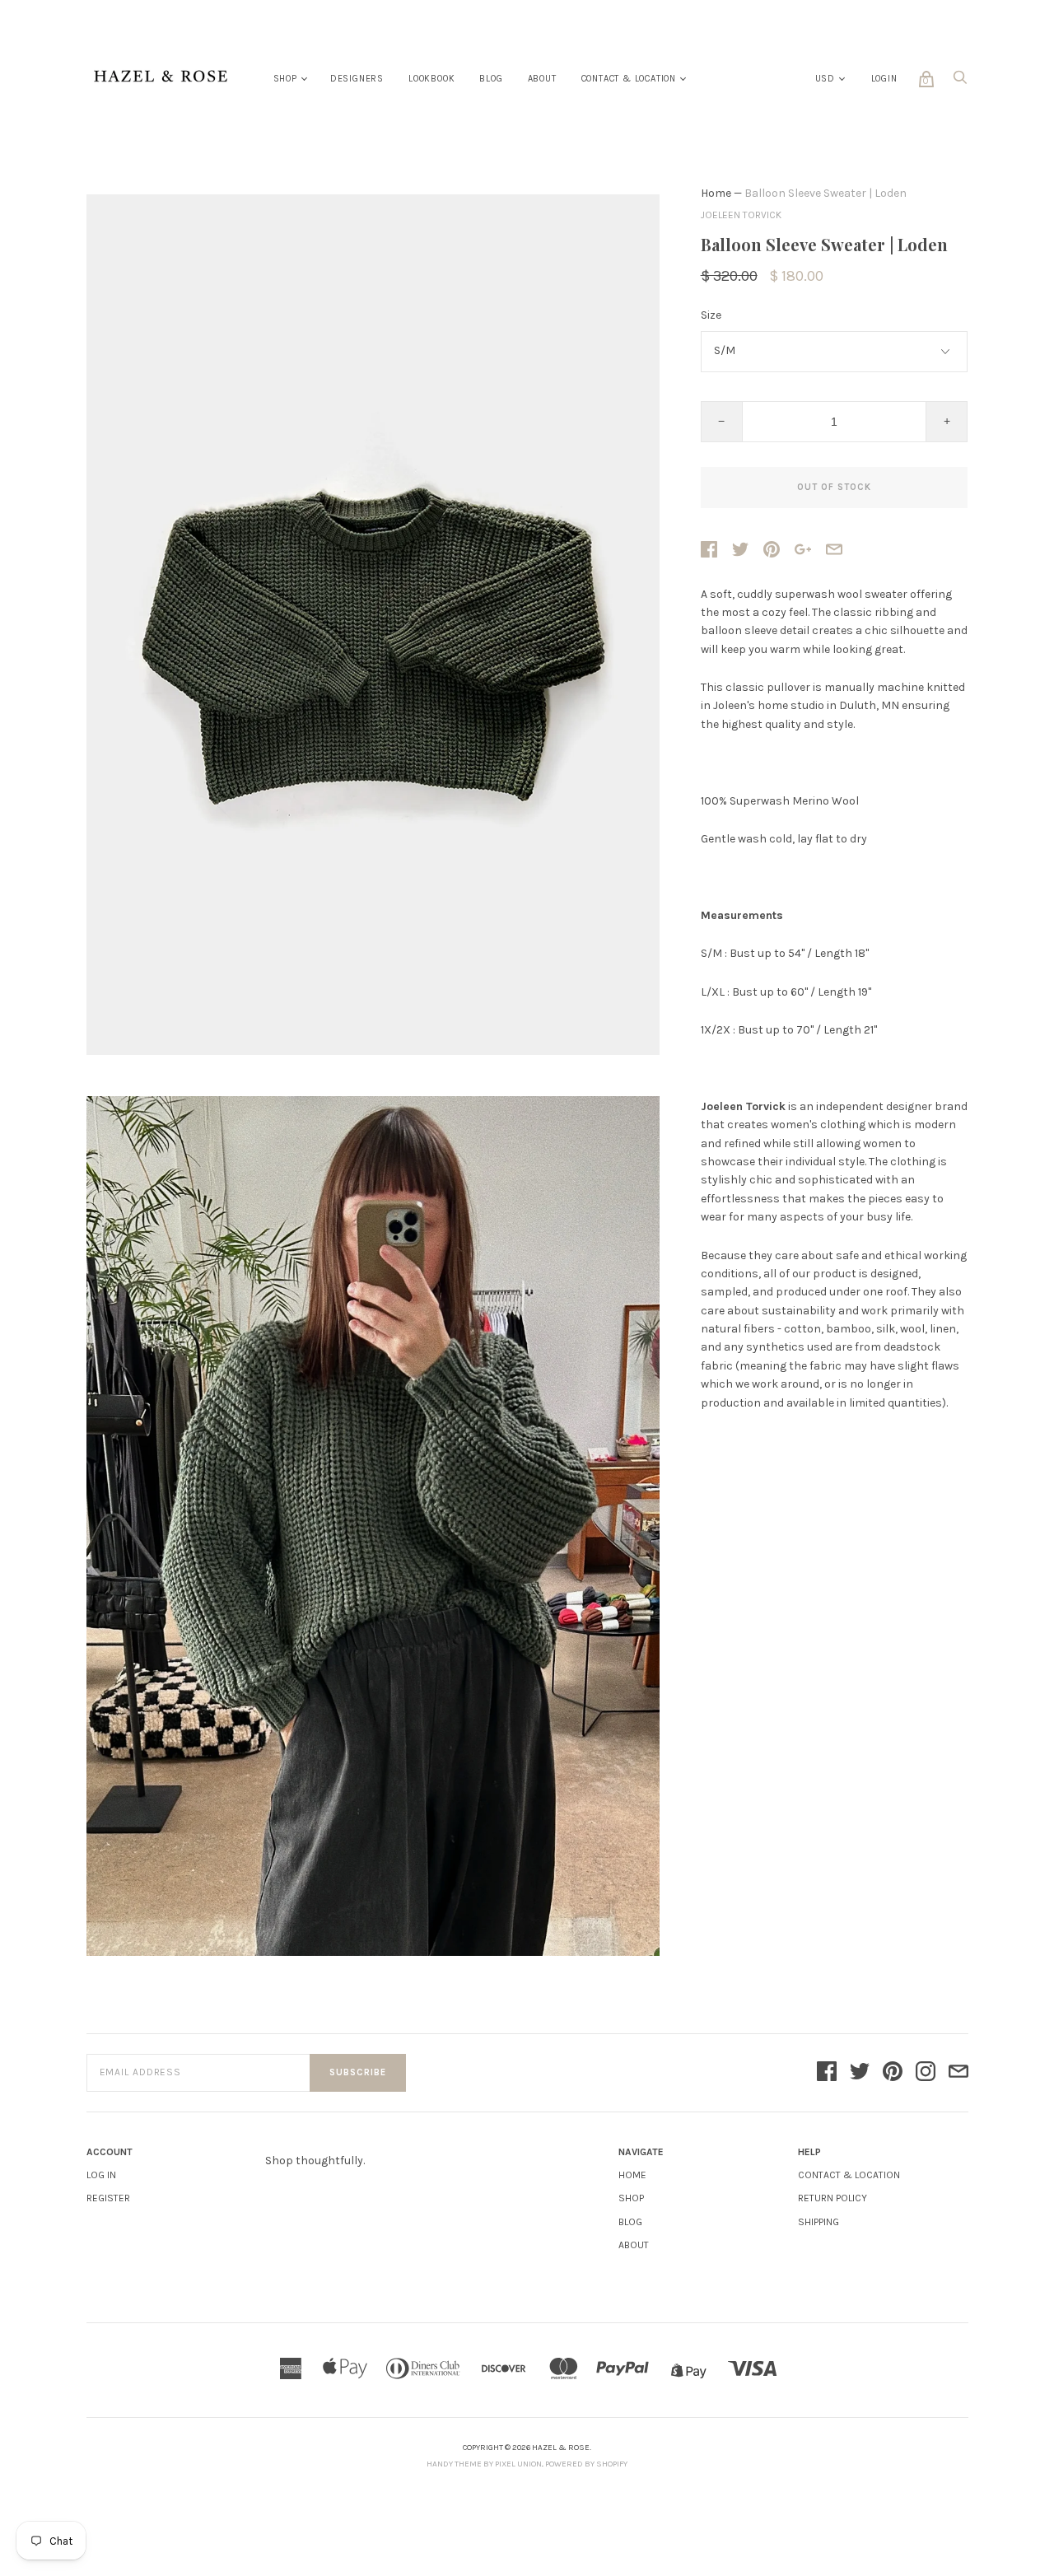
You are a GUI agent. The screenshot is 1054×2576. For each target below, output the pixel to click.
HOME (632, 2175)
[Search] (960, 82)
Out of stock (834, 487)
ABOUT (634, 2245)
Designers (357, 79)
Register (108, 2198)
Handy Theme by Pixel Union (484, 2464)
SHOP (631, 2198)
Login (884, 79)
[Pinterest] (893, 2073)
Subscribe (358, 2072)
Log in (101, 2175)
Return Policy (832, 2198)
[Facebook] (827, 2073)
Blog (491, 79)
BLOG (630, 2222)
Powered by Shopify (586, 2464)
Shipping (818, 2222)
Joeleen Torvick (741, 215)
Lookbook (431, 79)
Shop (285, 79)
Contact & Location (629, 79)
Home (716, 193)
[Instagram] (926, 2073)
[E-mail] (958, 2073)
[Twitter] (860, 2073)
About (542, 79)
